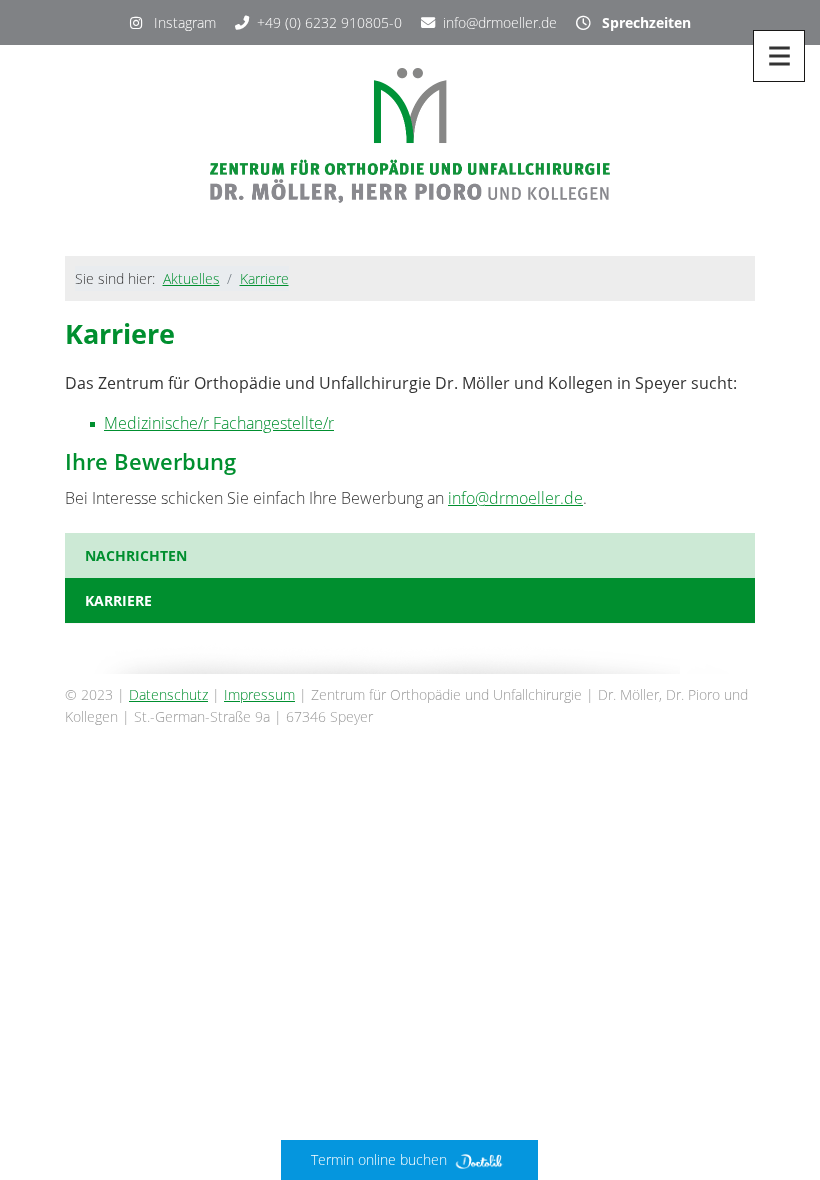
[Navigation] (779, 56)
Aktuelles (191, 278)
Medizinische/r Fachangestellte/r (219, 423)
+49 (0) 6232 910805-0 (329, 22)
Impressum (259, 694)
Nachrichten (136, 555)
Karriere (264, 278)
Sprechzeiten (640, 22)
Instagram (179, 22)
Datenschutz (168, 694)
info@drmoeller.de (500, 22)
